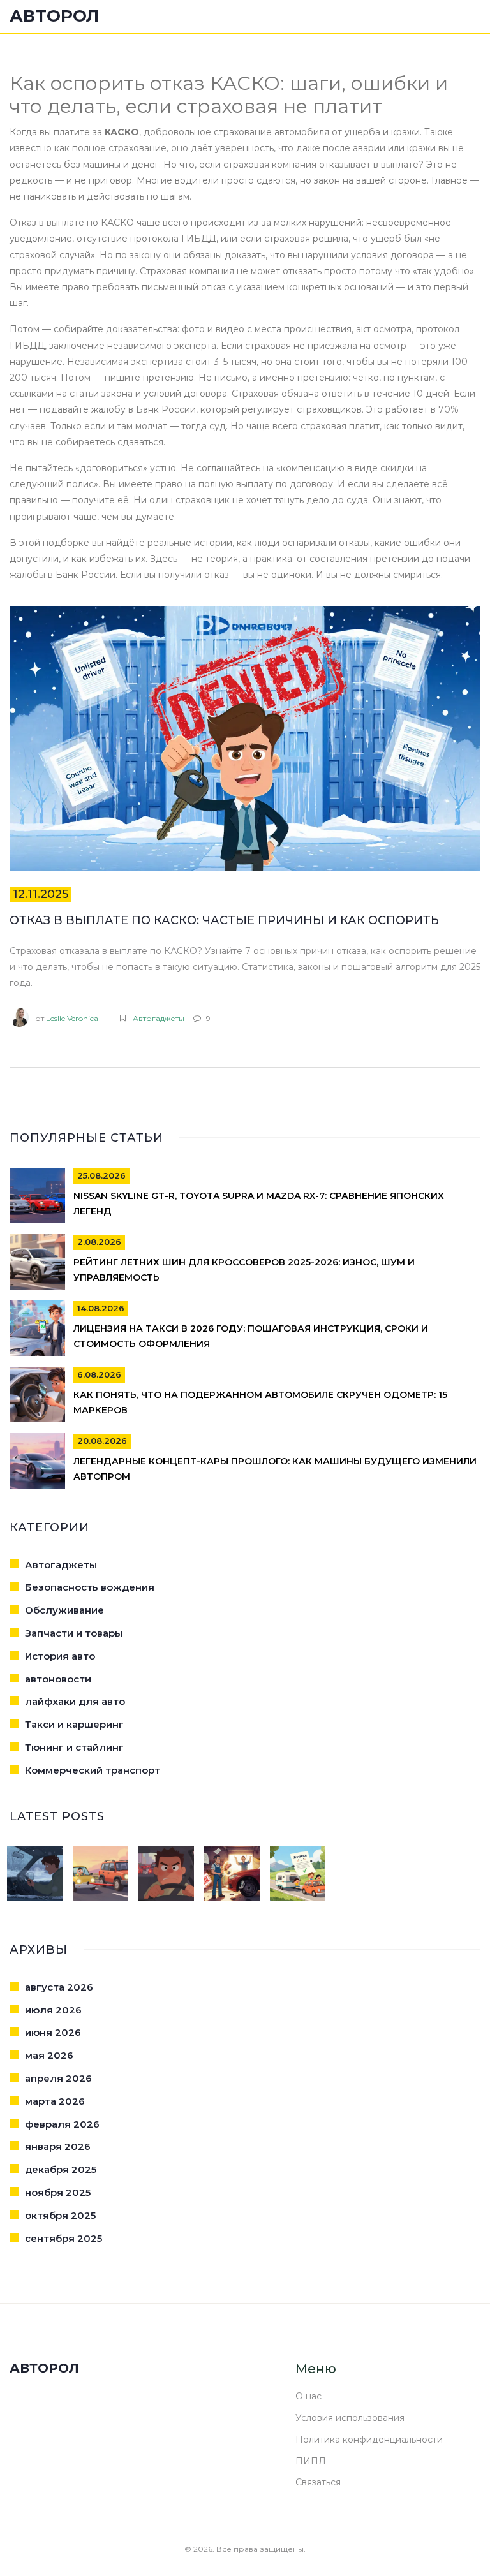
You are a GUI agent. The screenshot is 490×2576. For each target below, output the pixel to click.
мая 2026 (49, 2055)
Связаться (318, 2482)
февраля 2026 (62, 2124)
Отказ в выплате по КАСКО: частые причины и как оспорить (224, 920)
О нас (308, 2396)
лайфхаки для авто (75, 1701)
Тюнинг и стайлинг (74, 1747)
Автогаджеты (159, 1018)
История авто (60, 1656)
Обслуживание (64, 1610)
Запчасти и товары (74, 1633)
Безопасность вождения (90, 1587)
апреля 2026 (58, 2078)
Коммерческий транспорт (93, 1770)
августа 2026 (59, 1987)
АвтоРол (54, 16)
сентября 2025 (63, 2238)
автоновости (58, 1679)
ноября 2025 (58, 2192)
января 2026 (58, 2146)
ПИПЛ (311, 2461)
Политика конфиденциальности (369, 2440)
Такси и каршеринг (74, 1724)
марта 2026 (55, 2101)
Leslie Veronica (72, 1018)
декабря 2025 (61, 2169)
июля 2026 (53, 2010)
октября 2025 (60, 2215)
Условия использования (350, 2418)
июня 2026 (53, 2032)
